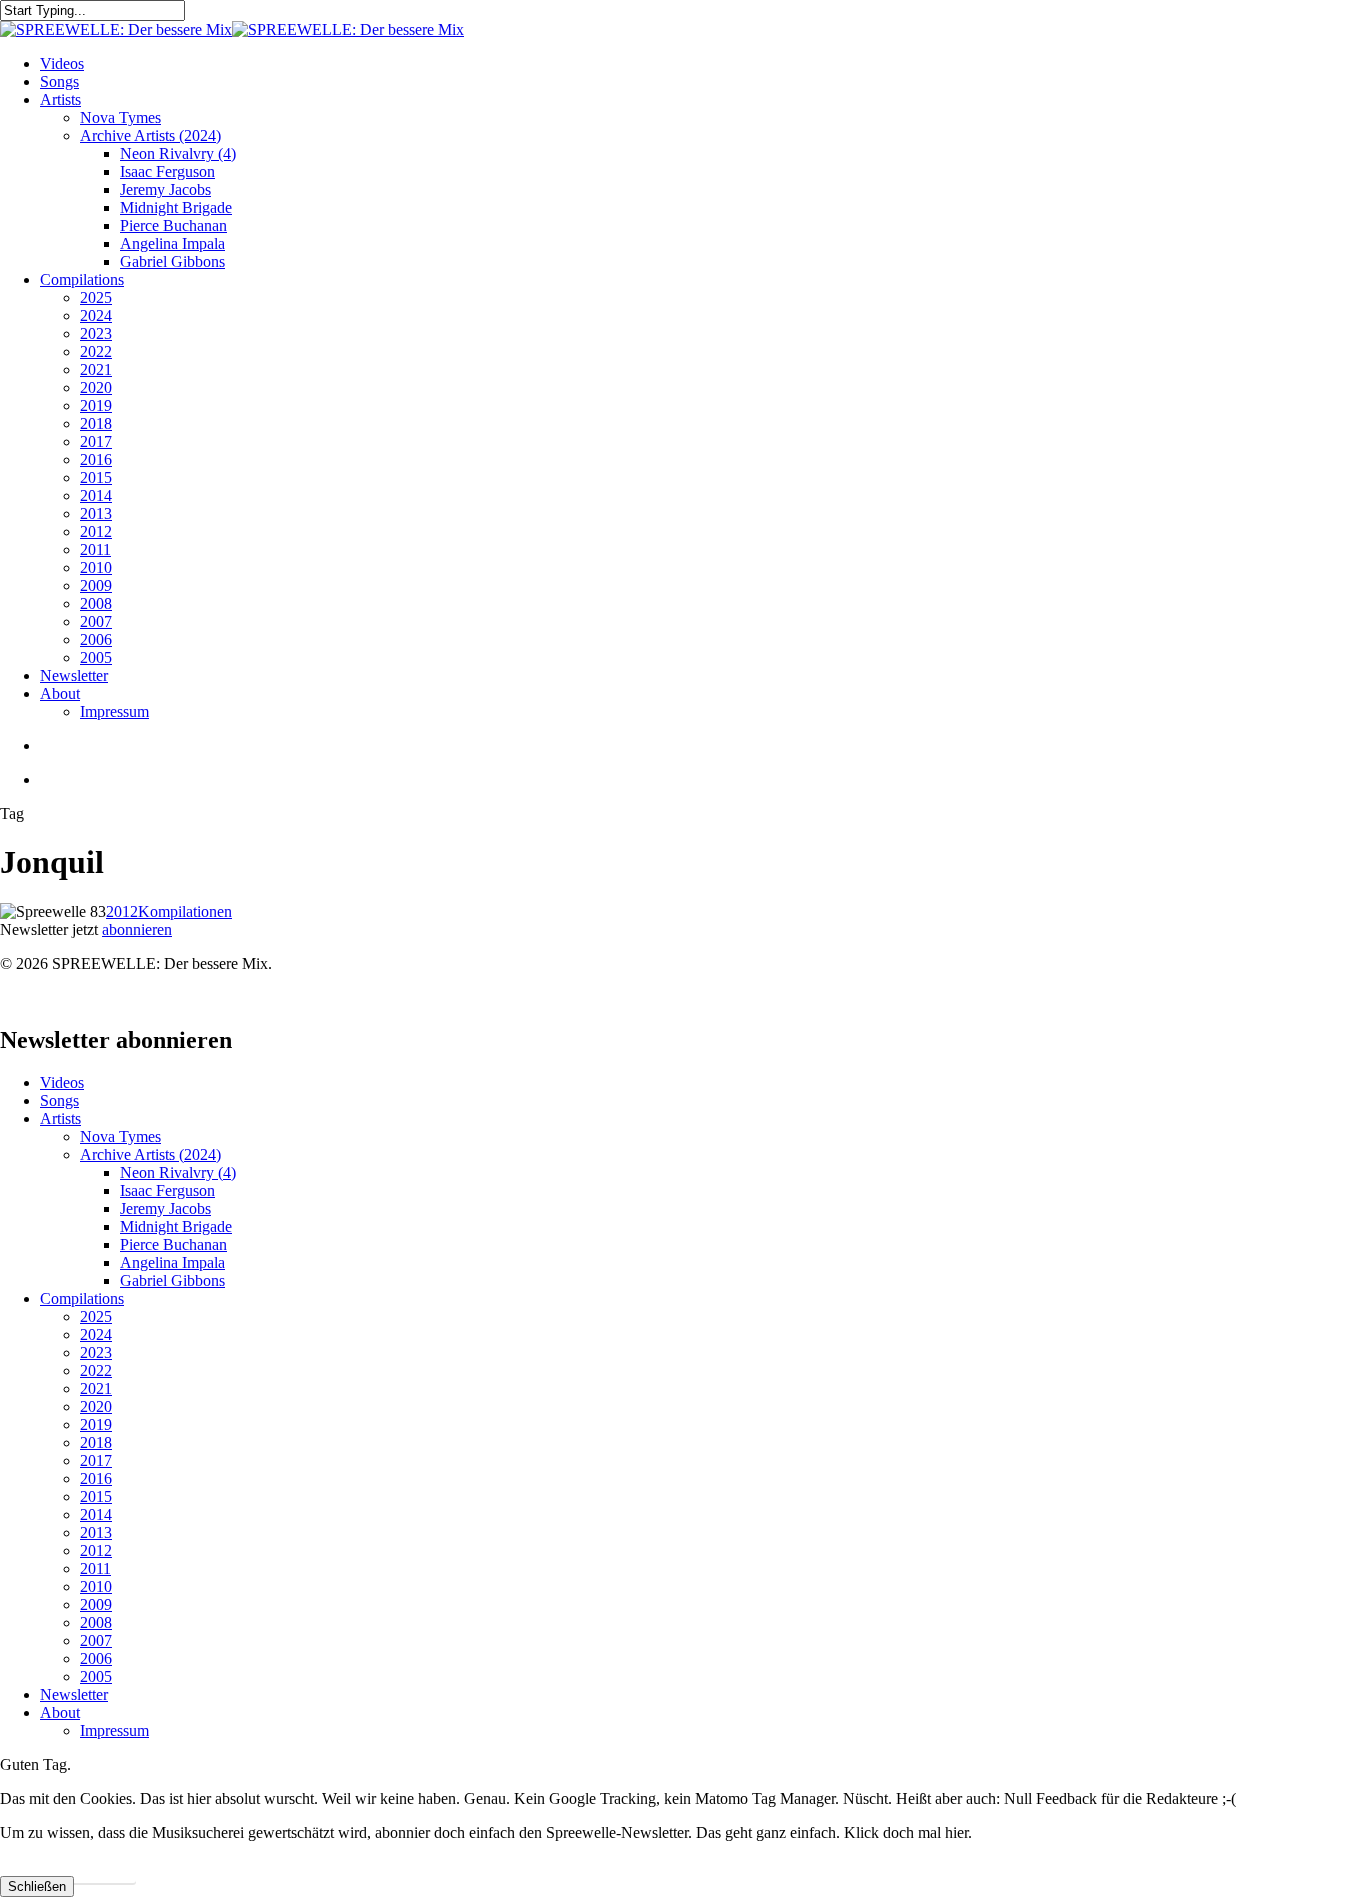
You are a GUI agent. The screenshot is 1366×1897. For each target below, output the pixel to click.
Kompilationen (185, 911)
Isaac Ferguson (167, 1190)
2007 (96, 1640)
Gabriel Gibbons (172, 1280)
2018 (96, 1442)
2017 (96, 1460)
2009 (96, 1604)
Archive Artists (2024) (150, 1154)
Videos (62, 1082)
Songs (59, 1100)
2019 (96, 1424)
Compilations (82, 1298)
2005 (96, 1676)
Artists (60, 1118)
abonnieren (137, 929)
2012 (122, 911)
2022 (96, 1370)
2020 (96, 1406)
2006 (96, 1658)
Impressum (114, 1730)
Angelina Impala (172, 1262)
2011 (95, 1568)
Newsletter (74, 1694)
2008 (96, 1622)
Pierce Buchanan (173, 1244)
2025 (96, 1316)
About (60, 1712)
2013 (96, 1532)
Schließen (37, 1886)
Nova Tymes (120, 1136)
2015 (96, 1496)
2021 (96, 1388)
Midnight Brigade (176, 1226)
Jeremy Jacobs (165, 1208)
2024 (96, 1334)
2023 (96, 1352)
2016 (96, 1478)
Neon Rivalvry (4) (178, 1172)
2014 (96, 1514)
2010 (96, 1586)
